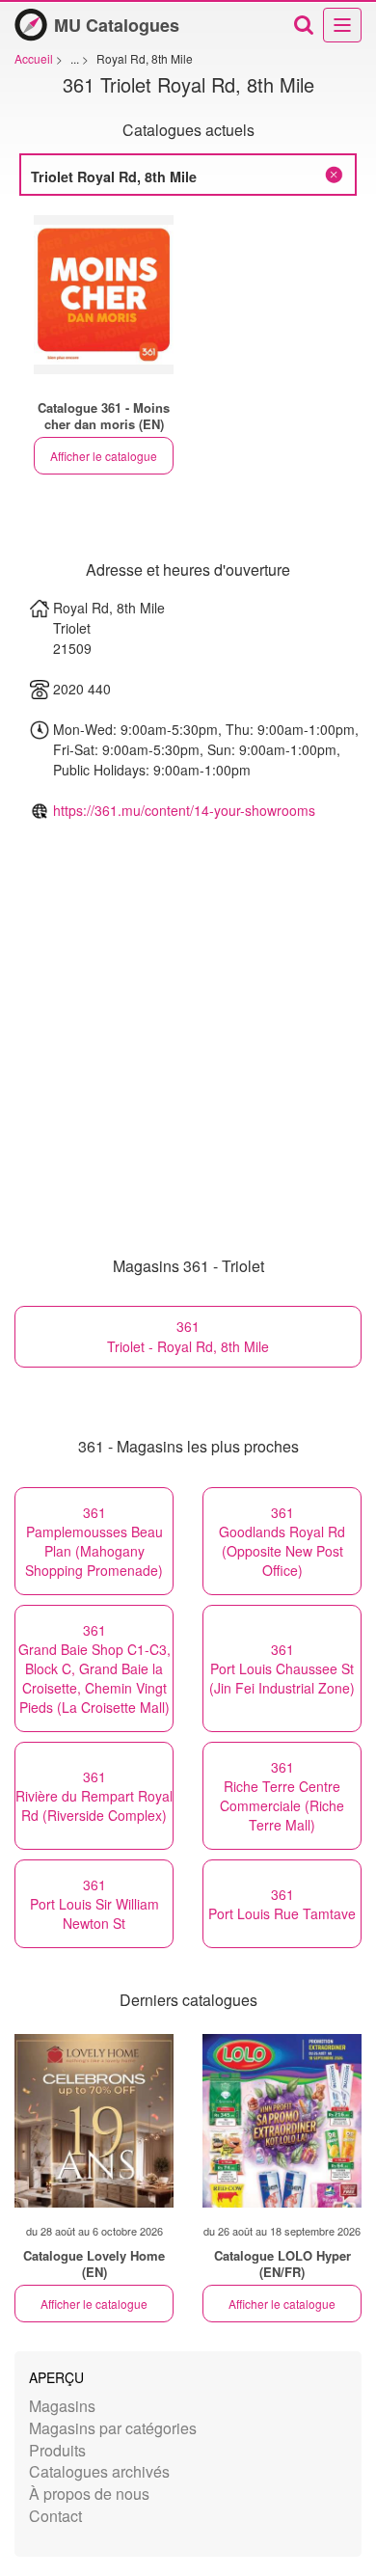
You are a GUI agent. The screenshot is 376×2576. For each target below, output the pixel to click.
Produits (57, 2450)
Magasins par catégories (113, 2428)
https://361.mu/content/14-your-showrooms (184, 810)
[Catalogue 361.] (104, 295)
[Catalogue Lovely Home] (94, 2121)
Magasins (62, 2406)
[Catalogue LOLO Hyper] (282, 2121)
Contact (55, 2516)
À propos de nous (89, 2494)
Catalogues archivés (99, 2471)
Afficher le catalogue (104, 456)
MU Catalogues (117, 25)
